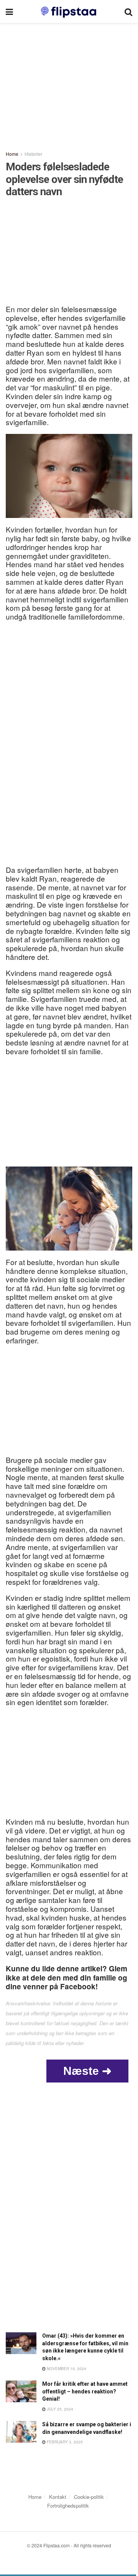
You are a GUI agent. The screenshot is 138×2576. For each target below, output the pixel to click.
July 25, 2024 (59, 2409)
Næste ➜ (87, 2071)
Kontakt (58, 2497)
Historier (33, 154)
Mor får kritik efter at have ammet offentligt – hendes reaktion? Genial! (85, 2391)
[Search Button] (128, 11)
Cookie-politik (89, 2497)
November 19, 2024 (66, 2369)
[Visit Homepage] (69, 11)
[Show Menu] (9, 11)
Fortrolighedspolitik (68, 2506)
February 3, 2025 (64, 2442)
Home (12, 154)
